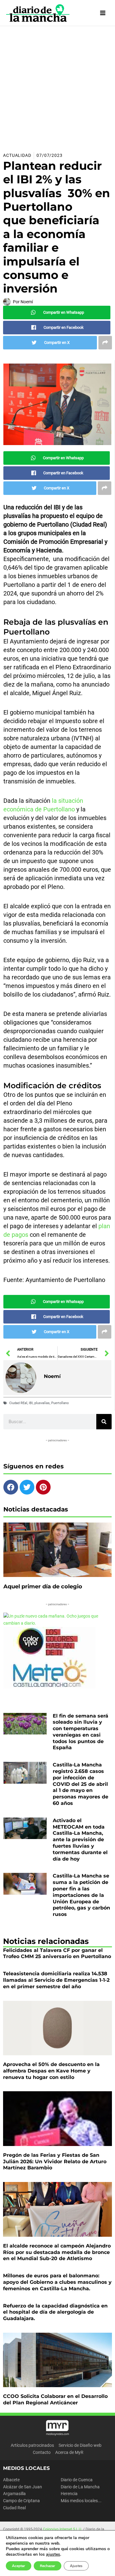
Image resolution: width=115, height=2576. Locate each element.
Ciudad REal (18, 1403)
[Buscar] (104, 1422)
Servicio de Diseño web (80, 2445)
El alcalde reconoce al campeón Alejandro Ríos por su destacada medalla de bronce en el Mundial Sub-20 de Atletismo (57, 2252)
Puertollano (60, 1403)
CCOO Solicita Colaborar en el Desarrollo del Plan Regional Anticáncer (55, 2399)
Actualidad (17, 155)
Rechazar (48, 2566)
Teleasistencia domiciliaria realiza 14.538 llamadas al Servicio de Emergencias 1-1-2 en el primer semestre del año (56, 1980)
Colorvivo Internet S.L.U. (63, 2529)
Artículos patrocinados (32, 2445)
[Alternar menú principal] (103, 13)
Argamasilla (14, 2494)
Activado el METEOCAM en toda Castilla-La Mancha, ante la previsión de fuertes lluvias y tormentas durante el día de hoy (80, 1840)
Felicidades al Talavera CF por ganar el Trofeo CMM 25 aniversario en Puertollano (57, 1953)
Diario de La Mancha (80, 2487)
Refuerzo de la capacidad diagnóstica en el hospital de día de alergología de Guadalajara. (55, 2312)
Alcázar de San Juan (23, 2487)
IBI (31, 1403)
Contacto (42, 2452)
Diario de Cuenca (77, 2480)
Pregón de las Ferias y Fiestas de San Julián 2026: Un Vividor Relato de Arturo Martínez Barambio (55, 2162)
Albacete (11, 2480)
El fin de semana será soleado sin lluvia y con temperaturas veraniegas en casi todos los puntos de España (80, 1732)
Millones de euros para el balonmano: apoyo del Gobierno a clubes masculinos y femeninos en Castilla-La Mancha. (57, 2282)
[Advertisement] (57, 87)
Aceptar (19, 2566)
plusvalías (42, 1403)
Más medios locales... (81, 2501)
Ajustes (76, 2566)
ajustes (53, 2554)
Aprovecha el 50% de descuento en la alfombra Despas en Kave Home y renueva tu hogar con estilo (51, 2071)
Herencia (69, 2494)
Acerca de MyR (69, 2452)
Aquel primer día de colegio (43, 1587)
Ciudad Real (14, 2508)
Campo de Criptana (21, 2501)
